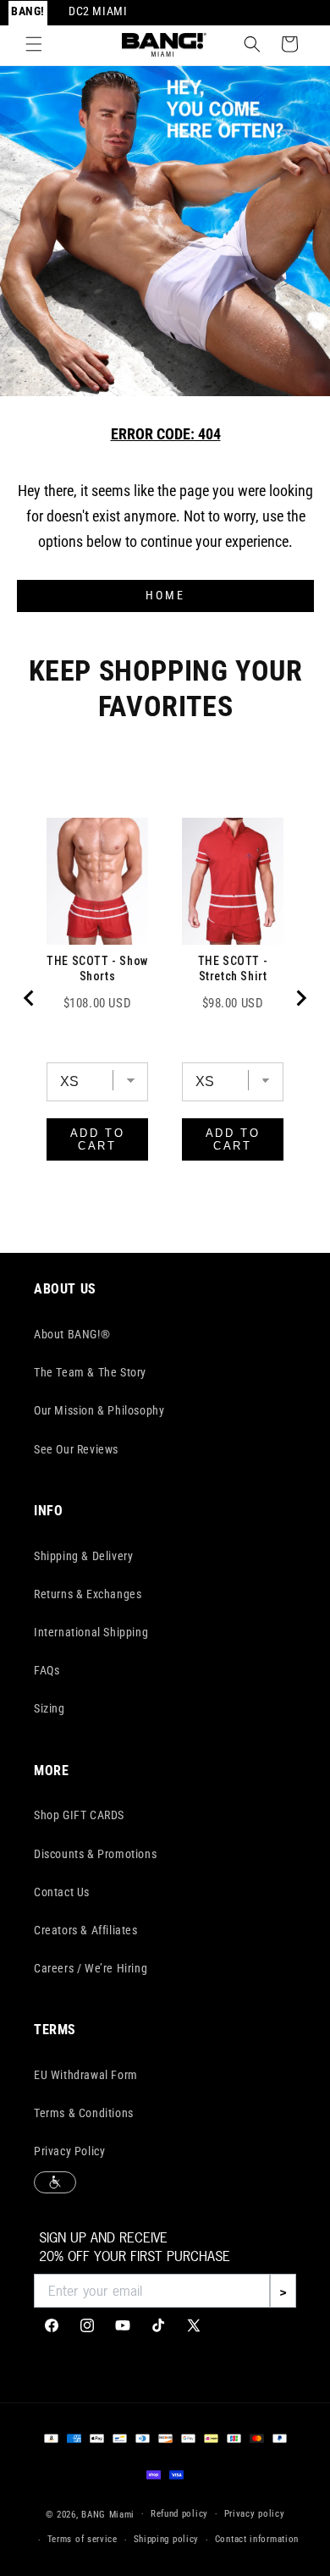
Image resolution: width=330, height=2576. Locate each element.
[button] (34, 44)
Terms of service (82, 2539)
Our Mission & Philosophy (99, 1410)
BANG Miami (108, 2514)
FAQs (47, 1670)
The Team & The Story (90, 1372)
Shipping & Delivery (83, 1556)
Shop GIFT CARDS (79, 1815)
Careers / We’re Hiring (91, 1968)
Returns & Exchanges (88, 1594)
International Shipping (91, 1632)
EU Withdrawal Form (86, 2075)
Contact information (257, 2539)
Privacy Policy (69, 2151)
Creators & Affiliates (86, 1930)
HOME (165, 596)
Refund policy (179, 2514)
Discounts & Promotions (95, 1854)
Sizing (49, 1708)
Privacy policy (255, 2514)
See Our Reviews (76, 1449)
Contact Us (62, 1892)
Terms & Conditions (84, 2113)
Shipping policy (167, 2539)
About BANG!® (72, 1334)
